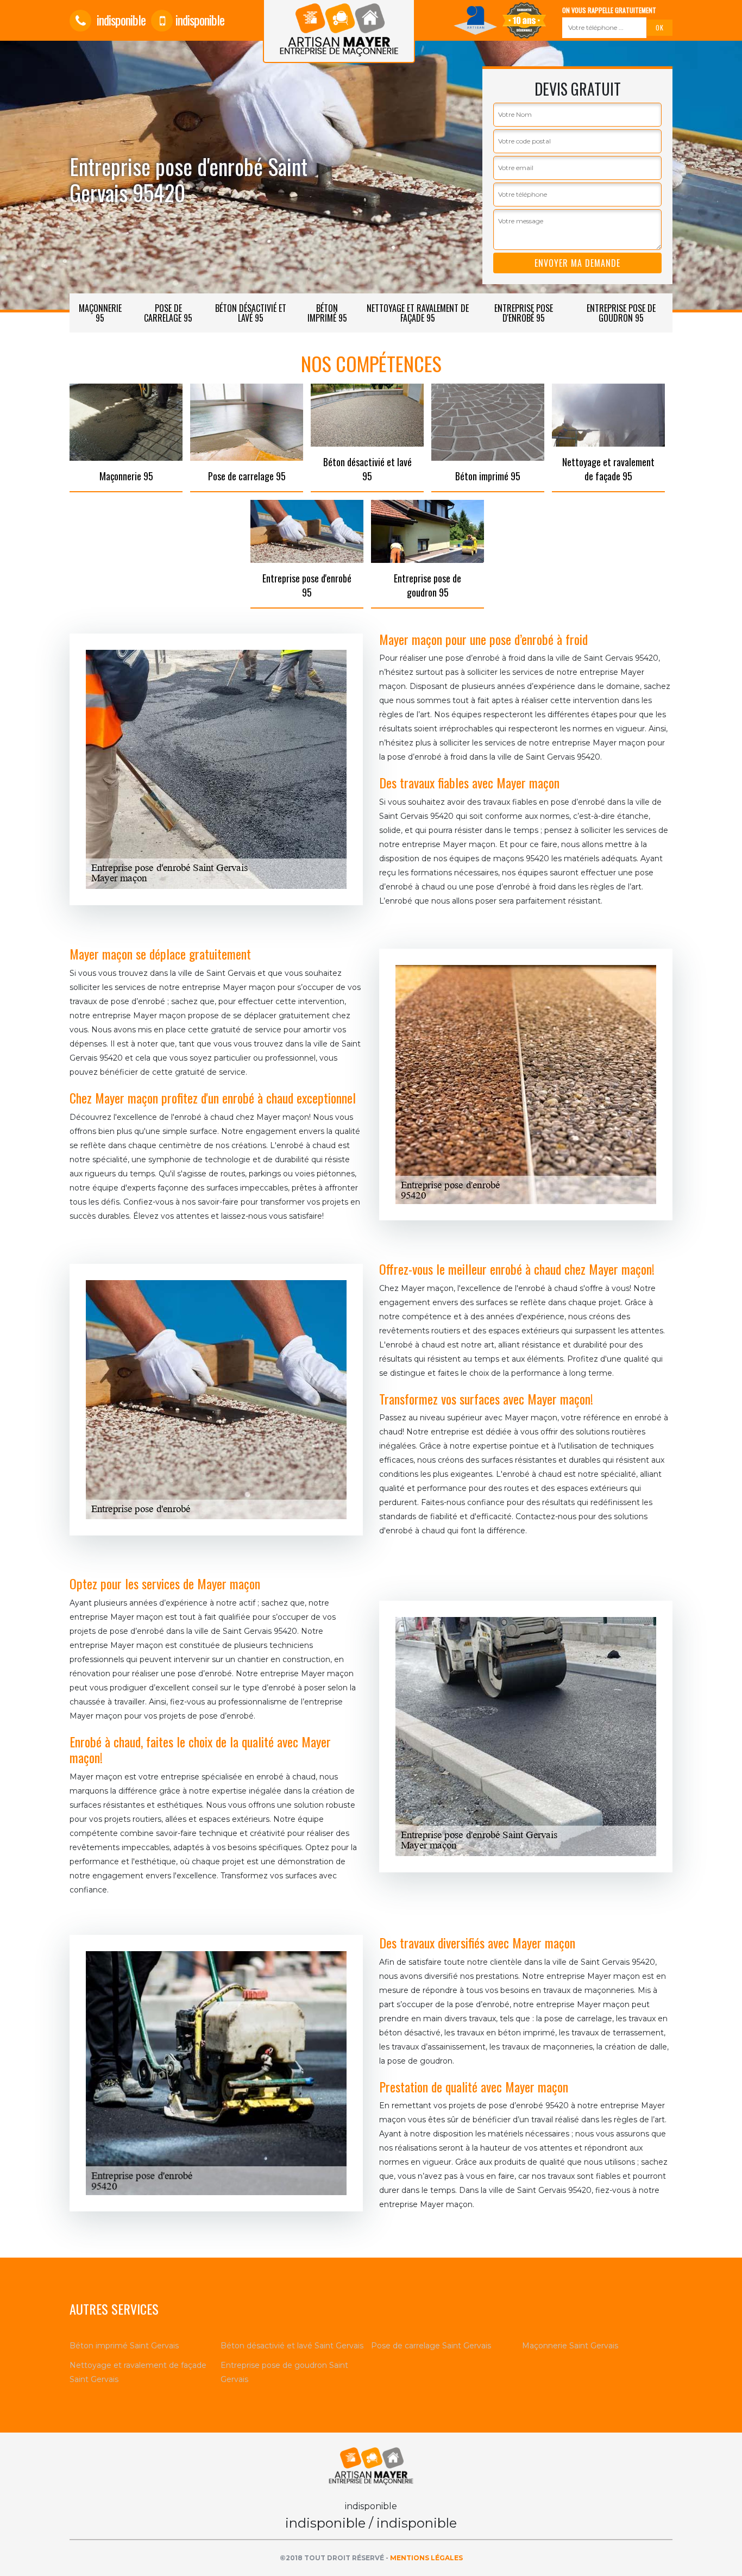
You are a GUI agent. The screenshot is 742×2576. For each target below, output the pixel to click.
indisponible (120, 20)
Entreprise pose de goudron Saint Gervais (284, 2372)
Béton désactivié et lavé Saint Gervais (292, 2346)
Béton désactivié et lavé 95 (251, 313)
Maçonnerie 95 (100, 313)
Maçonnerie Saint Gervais (570, 2346)
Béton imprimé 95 (327, 313)
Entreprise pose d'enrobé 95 (524, 313)
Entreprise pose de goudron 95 (621, 313)
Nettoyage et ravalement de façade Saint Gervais (138, 2372)
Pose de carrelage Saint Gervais (431, 2346)
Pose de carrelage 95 (168, 313)
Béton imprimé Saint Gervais (124, 2346)
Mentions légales (426, 2558)
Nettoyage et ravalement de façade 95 (418, 313)
